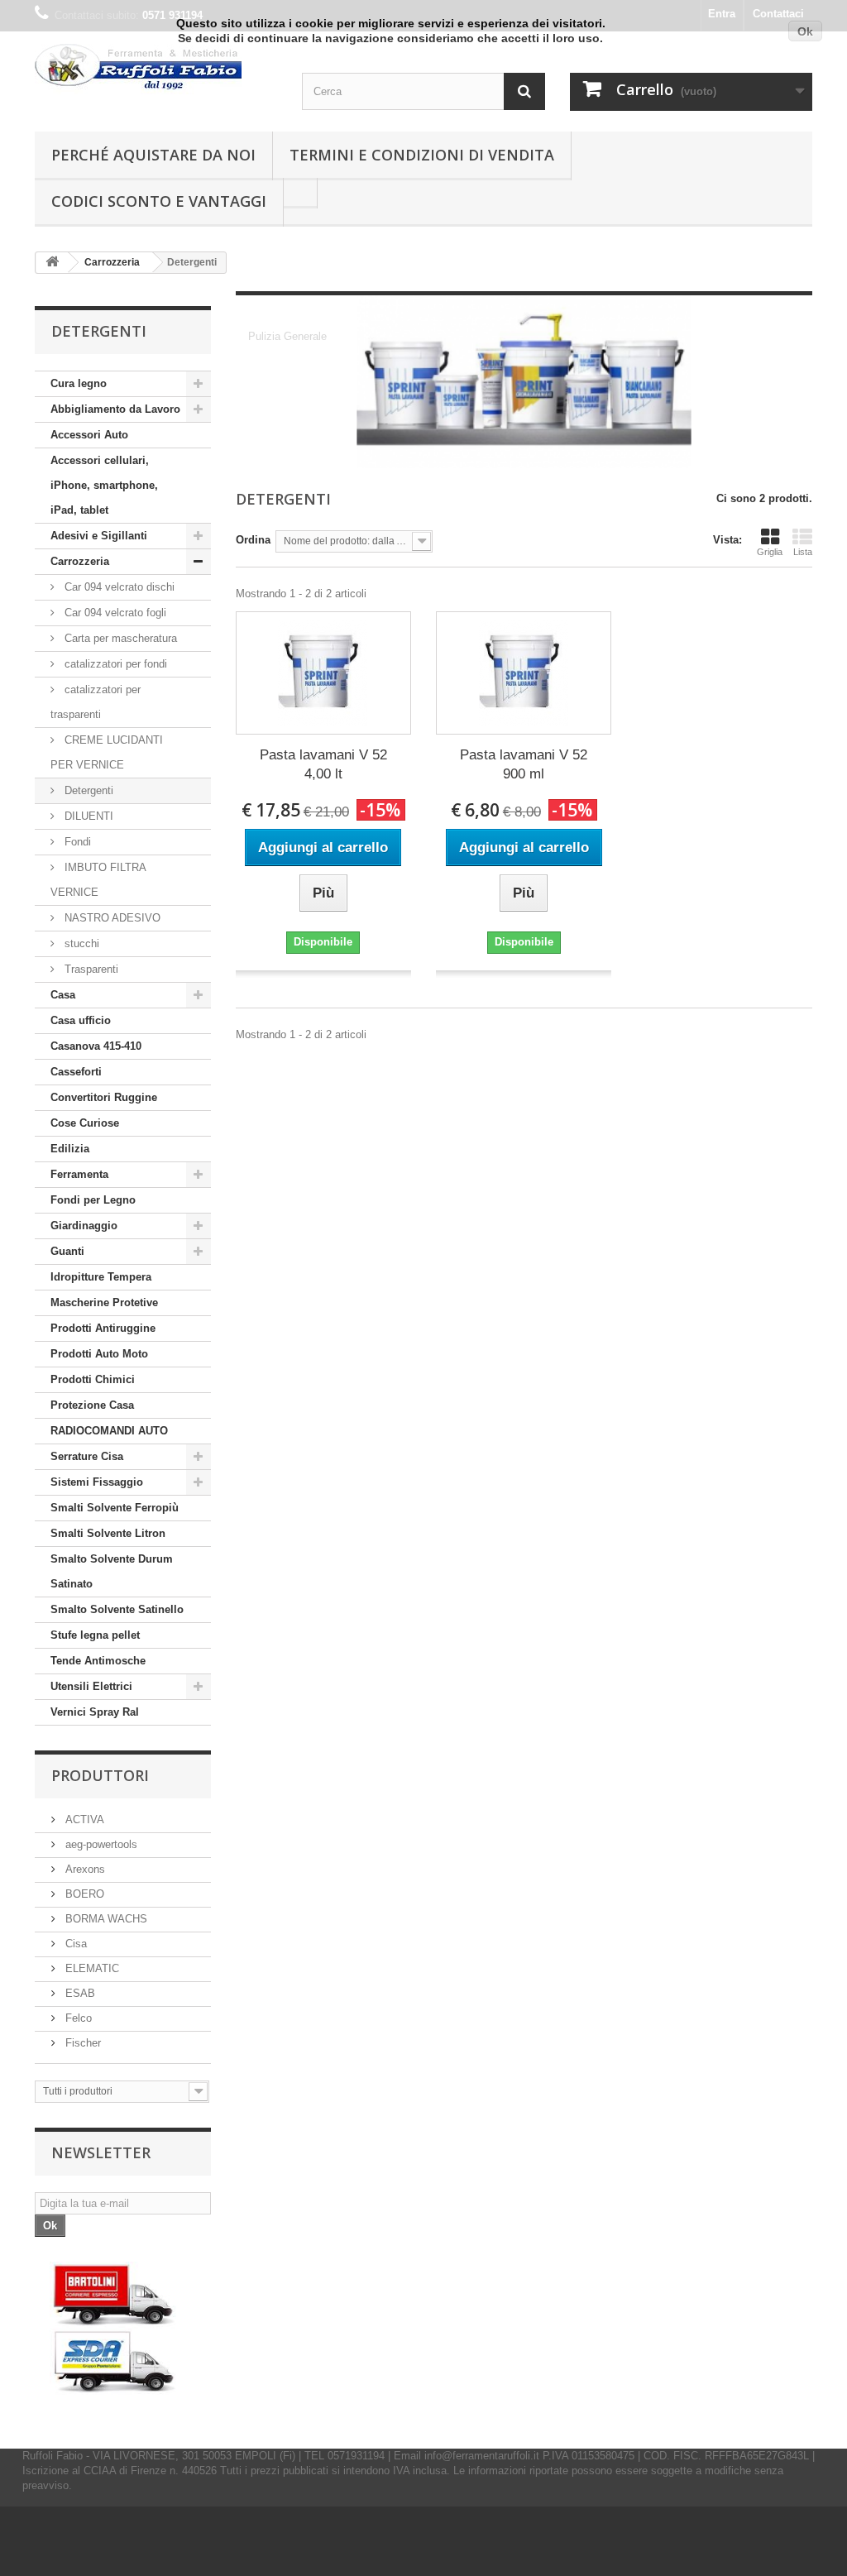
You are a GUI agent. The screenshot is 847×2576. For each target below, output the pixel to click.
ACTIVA (83, 1819)
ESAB (79, 1993)
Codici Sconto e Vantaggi (159, 201)
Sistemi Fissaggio (97, 1482)
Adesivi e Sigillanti (99, 536)
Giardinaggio (84, 1226)
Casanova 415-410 (96, 1046)
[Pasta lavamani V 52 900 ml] (524, 673)
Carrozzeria (80, 561)
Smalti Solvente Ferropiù (115, 1508)
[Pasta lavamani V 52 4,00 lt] (323, 673)
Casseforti (76, 1072)
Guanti (67, 1251)
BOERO (83, 1894)
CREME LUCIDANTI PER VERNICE (107, 752)
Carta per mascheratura (119, 638)
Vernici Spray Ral (95, 1712)
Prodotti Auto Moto (99, 1354)
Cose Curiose (85, 1123)
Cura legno (79, 383)
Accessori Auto (89, 435)
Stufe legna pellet (95, 1635)
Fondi (76, 842)
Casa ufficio (81, 1020)
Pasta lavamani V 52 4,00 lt (323, 764)
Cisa (74, 1944)
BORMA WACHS (105, 1919)
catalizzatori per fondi (114, 664)
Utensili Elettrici (91, 1686)
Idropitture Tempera (101, 1277)
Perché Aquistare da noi (153, 155)
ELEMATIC (91, 1968)
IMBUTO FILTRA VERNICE (98, 880)
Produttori (100, 1775)
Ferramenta (79, 1174)
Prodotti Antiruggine (103, 1328)
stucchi (80, 943)
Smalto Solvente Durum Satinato (112, 1571)
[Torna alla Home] (52, 263)
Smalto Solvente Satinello (117, 1609)
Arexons (84, 1869)
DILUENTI (87, 816)
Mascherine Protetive (104, 1302)
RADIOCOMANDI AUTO (109, 1431)
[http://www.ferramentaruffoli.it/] (114, 2328)
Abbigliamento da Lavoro (115, 409)
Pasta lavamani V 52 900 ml (524, 764)
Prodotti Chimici (93, 1379)
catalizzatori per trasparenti (96, 702)
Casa (63, 995)
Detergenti (87, 790)
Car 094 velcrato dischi (118, 587)
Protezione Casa (92, 1405)
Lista (803, 552)
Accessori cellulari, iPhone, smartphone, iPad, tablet (104, 485)
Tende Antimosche (98, 1661)
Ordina (253, 540)
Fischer (81, 2043)
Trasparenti (90, 969)
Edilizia (70, 1149)
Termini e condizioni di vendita (422, 155)
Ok (805, 31)
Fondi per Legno (93, 1200)
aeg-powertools (100, 1844)
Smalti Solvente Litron (108, 1533)
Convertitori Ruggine (104, 1097)
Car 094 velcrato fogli (114, 613)
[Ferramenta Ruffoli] (156, 69)
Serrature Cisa (87, 1456)
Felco (77, 2018)
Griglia (770, 552)
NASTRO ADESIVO (111, 918)
